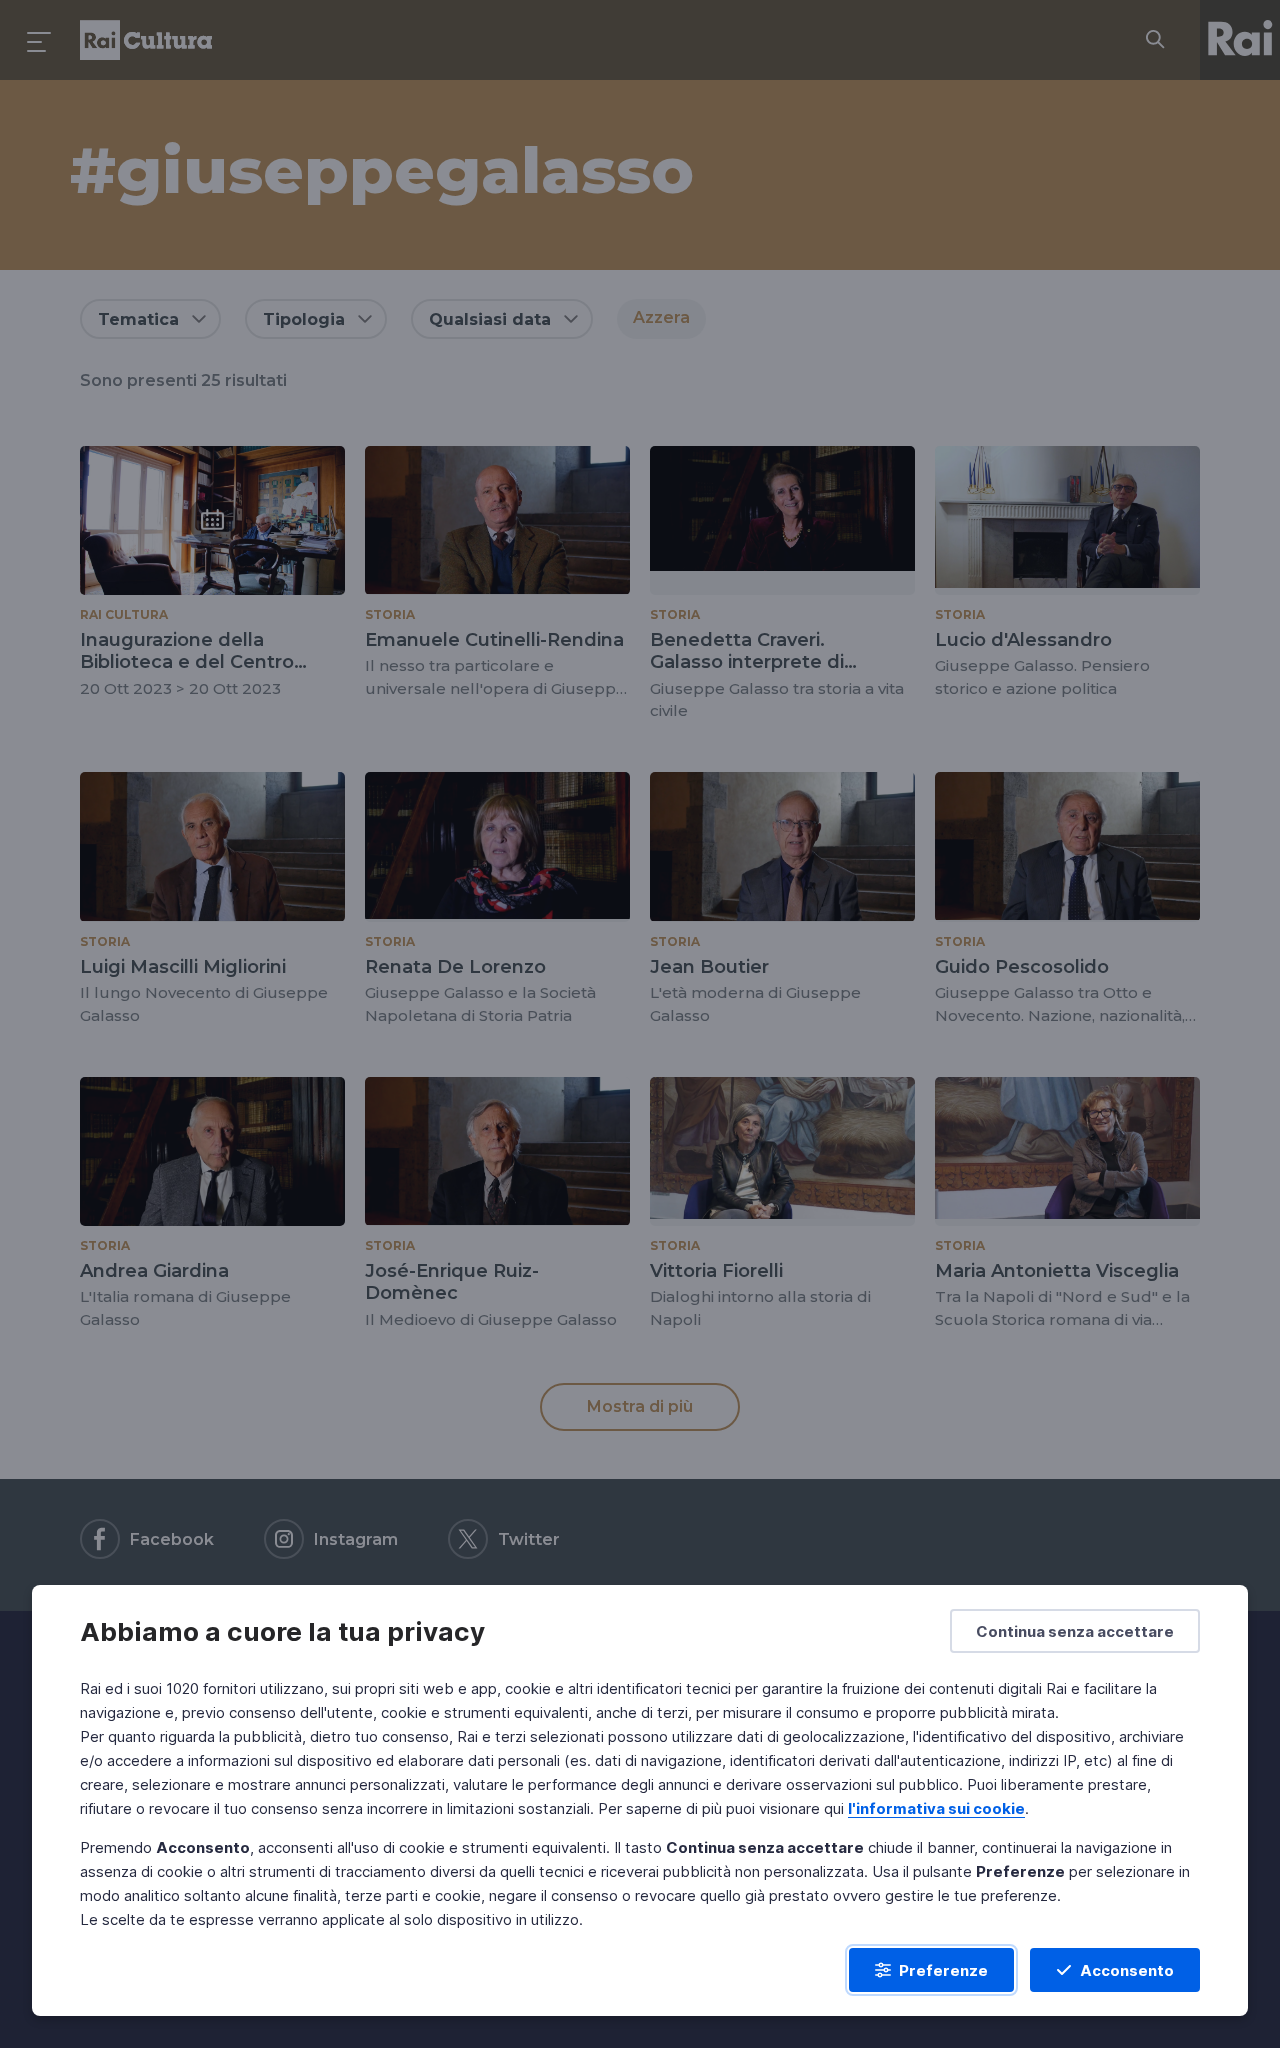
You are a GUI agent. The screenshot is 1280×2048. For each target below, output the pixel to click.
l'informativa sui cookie (936, 1808)
